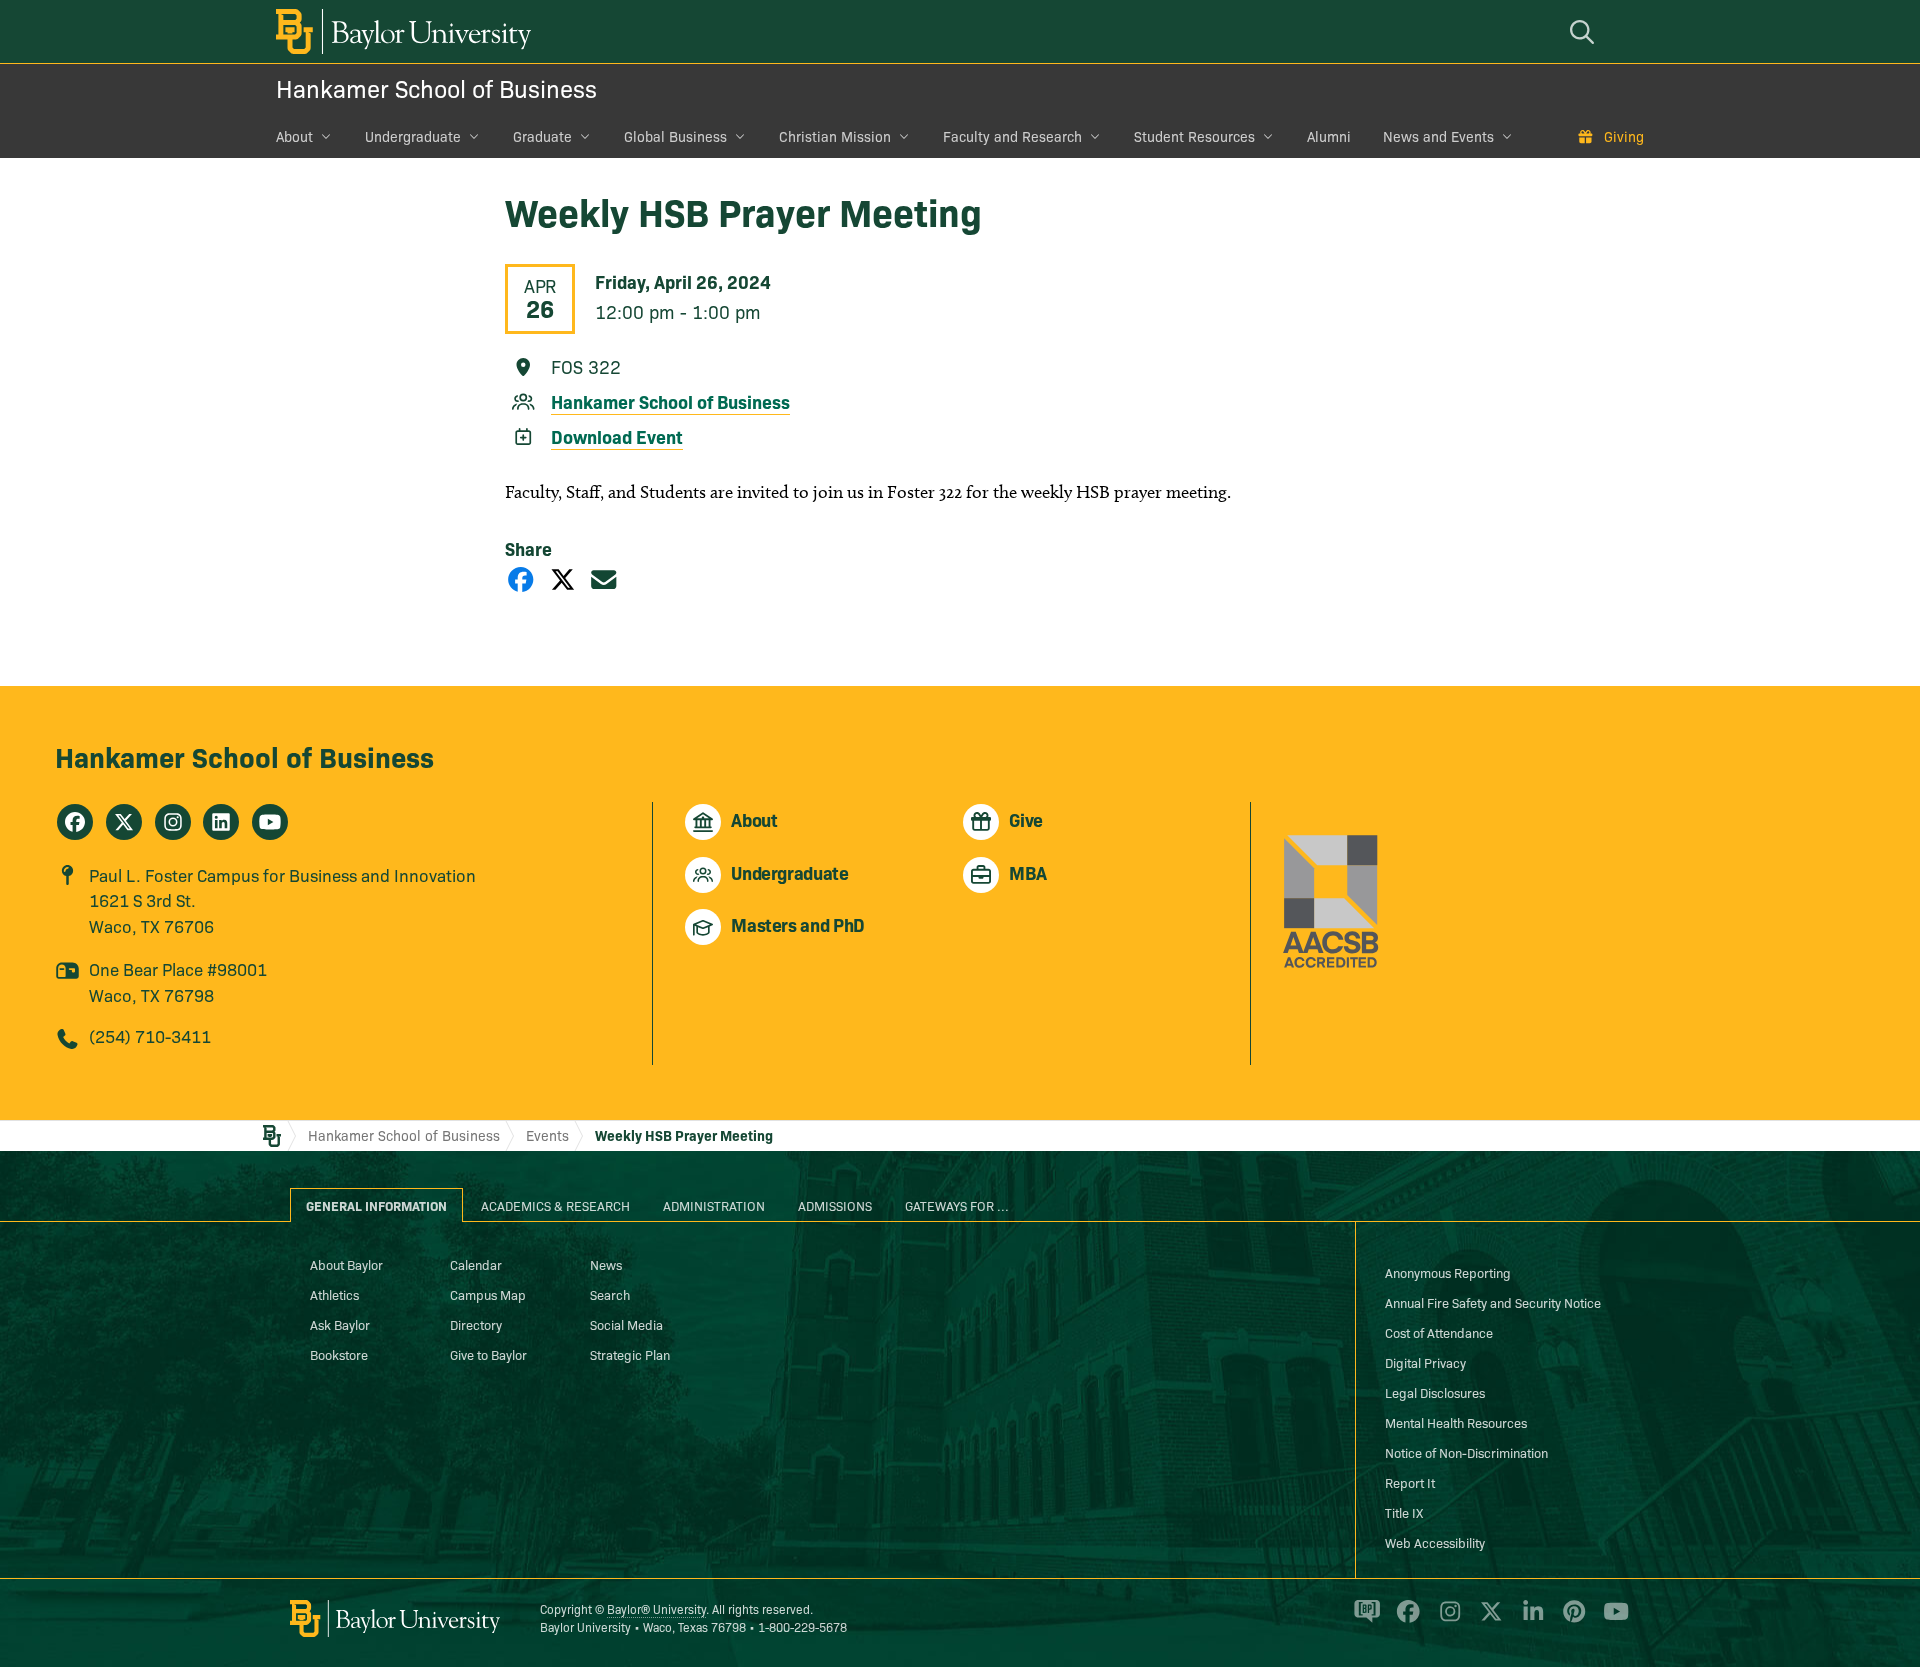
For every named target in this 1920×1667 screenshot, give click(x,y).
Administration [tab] (714, 1205)
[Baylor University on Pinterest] (1570, 1619)
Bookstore (339, 1354)
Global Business (675, 136)
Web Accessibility (1435, 1542)
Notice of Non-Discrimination (1466, 1452)
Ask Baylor (340, 1324)
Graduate (542, 136)
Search (610, 1294)
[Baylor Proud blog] (1363, 1619)
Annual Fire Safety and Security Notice (1493, 1302)
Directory (476, 1324)
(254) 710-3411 (150, 1035)
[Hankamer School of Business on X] (124, 822)
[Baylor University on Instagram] (1446, 1619)
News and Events (1438, 136)
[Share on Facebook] (521, 578)
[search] (1585, 31)
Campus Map (488, 1294)
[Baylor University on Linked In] (1529, 1619)
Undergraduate (413, 136)
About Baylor (346, 1264)
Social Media (626, 1324)
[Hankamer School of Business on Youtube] (270, 822)
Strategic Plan (630, 1354)
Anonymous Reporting (1448, 1272)
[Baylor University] (400, 31)
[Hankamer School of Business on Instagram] (173, 822)
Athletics (334, 1294)
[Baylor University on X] (1487, 1619)
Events (547, 1135)
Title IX (1404, 1512)
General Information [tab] (376, 1205)
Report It (1410, 1482)
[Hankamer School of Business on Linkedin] (221, 822)
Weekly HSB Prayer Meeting (684, 1135)
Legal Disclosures (1435, 1392)
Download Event (617, 436)
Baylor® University (656, 1608)
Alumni (1329, 136)
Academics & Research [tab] (555, 1205)
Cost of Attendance (1439, 1332)
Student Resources (1194, 136)
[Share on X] (563, 578)
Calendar (476, 1264)
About (294, 136)
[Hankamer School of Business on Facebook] (75, 822)
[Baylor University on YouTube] (1611, 1619)
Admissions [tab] (835, 1205)
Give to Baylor (488, 1354)
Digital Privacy (1425, 1362)
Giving (1624, 136)
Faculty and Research (1012, 136)
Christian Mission (835, 136)
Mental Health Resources (1456, 1422)
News (606, 1264)
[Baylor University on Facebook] (1404, 1619)
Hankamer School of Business (436, 87)
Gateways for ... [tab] (957, 1205)
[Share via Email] (604, 578)
